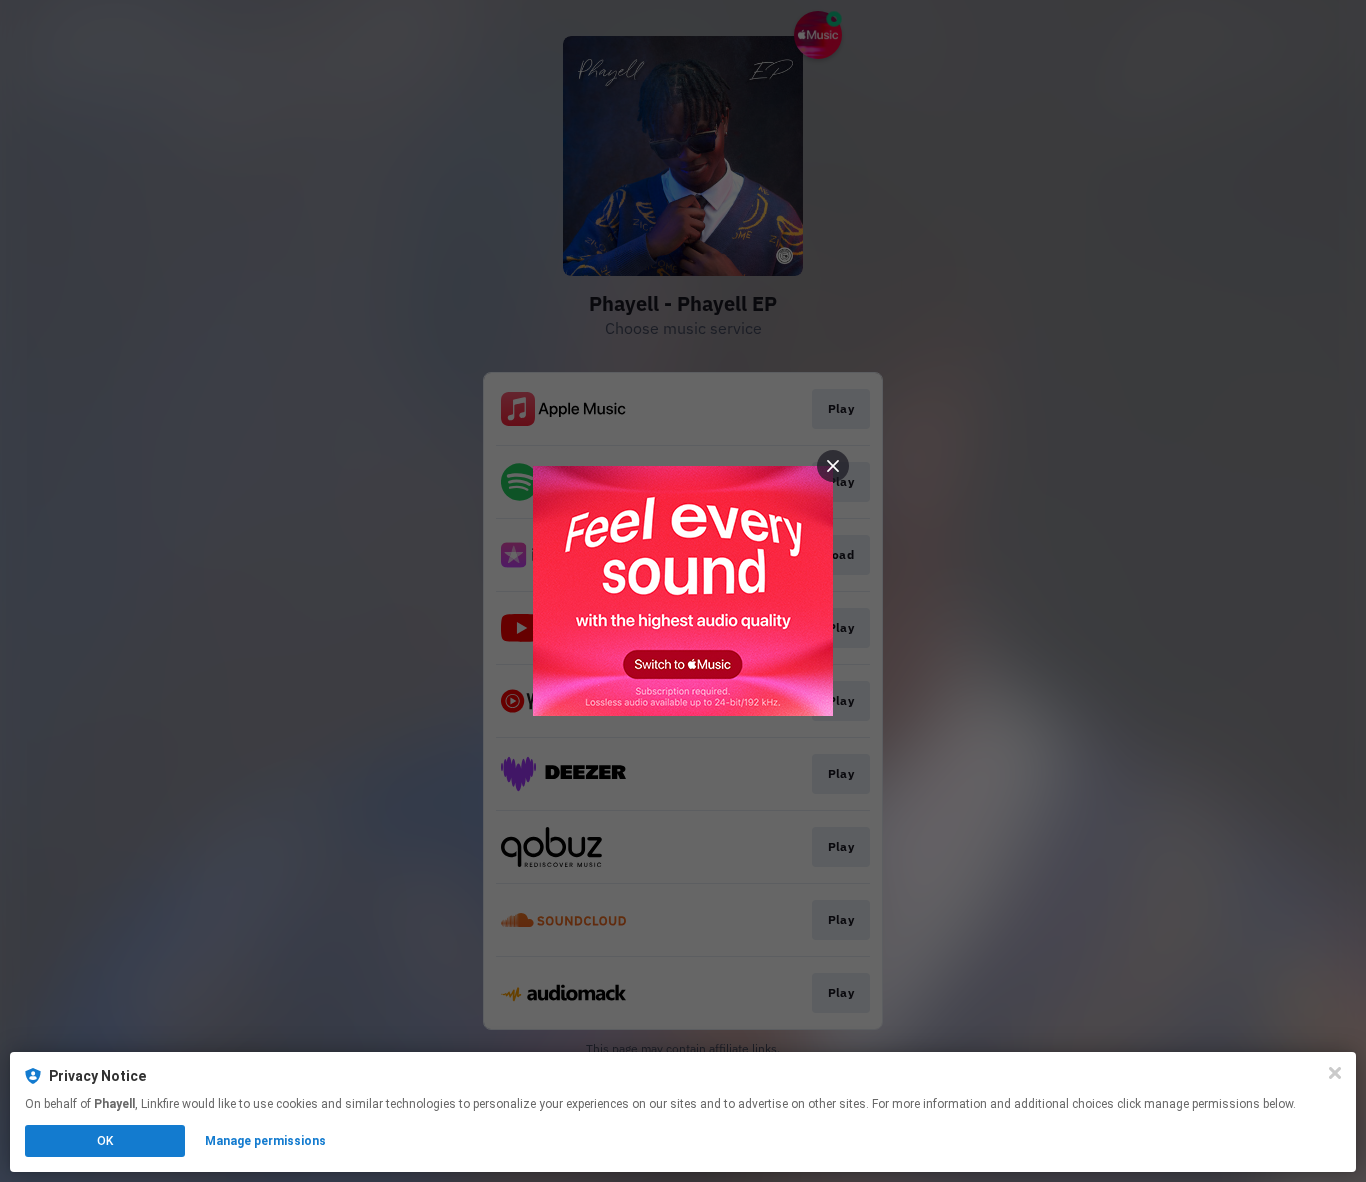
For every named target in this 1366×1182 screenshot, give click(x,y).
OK (105, 1141)
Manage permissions (265, 1141)
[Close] (1335, 1073)
